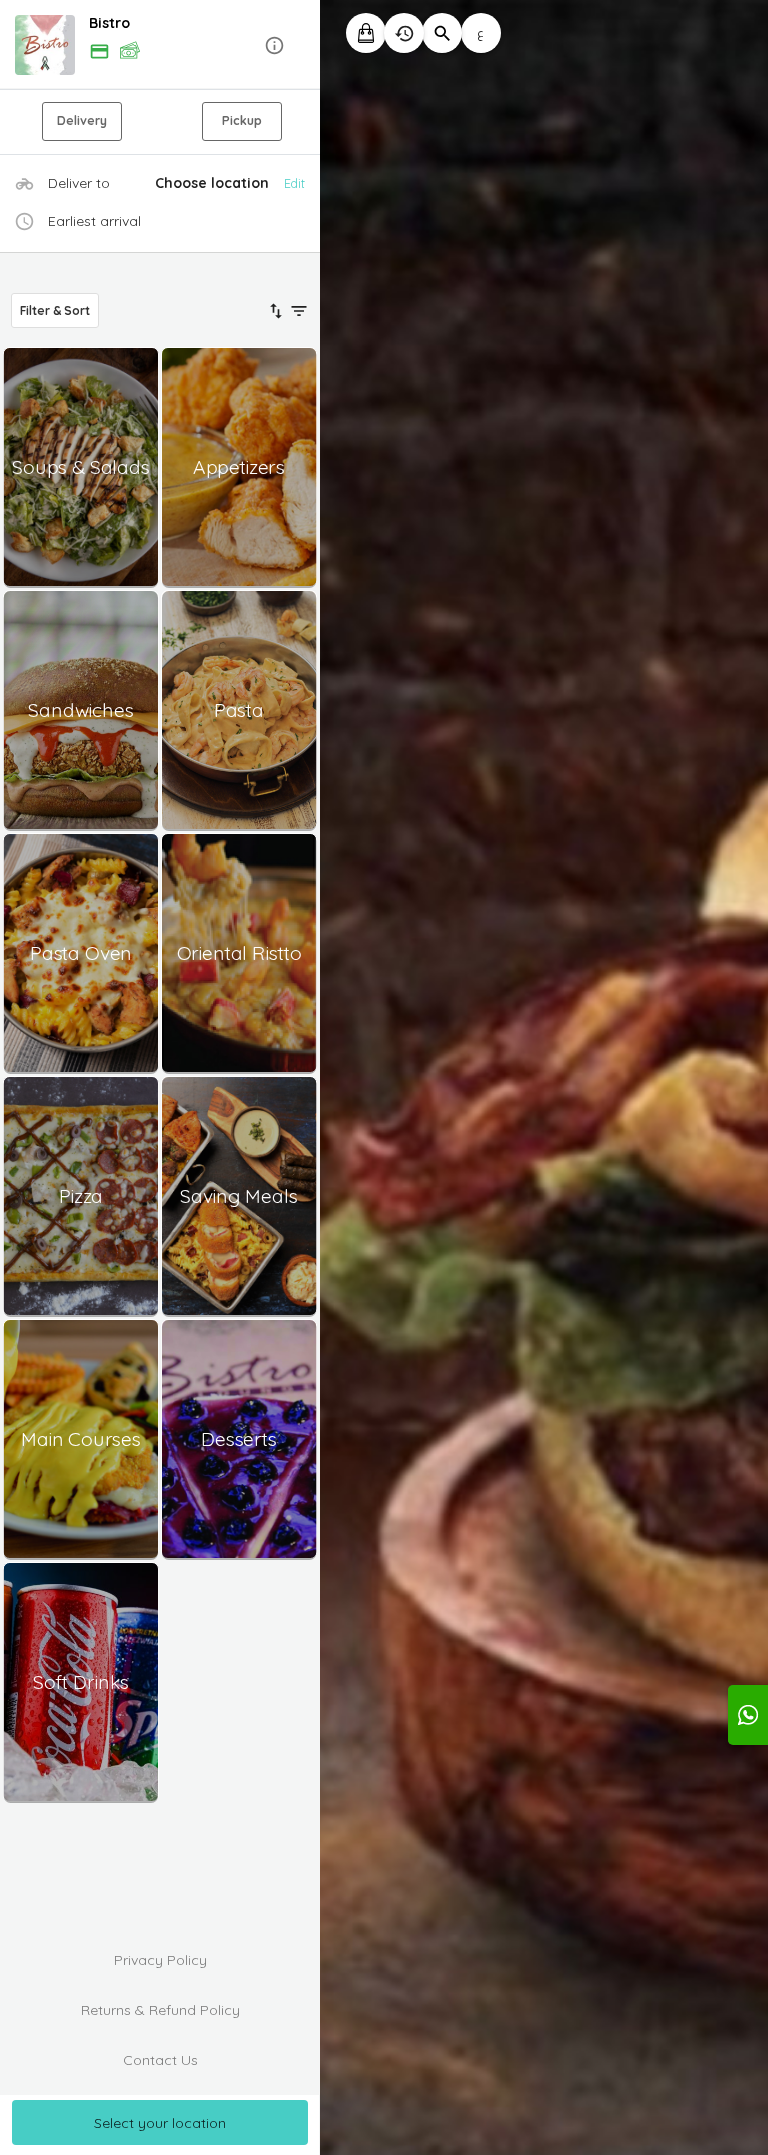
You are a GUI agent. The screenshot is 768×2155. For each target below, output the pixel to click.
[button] (160, 45)
